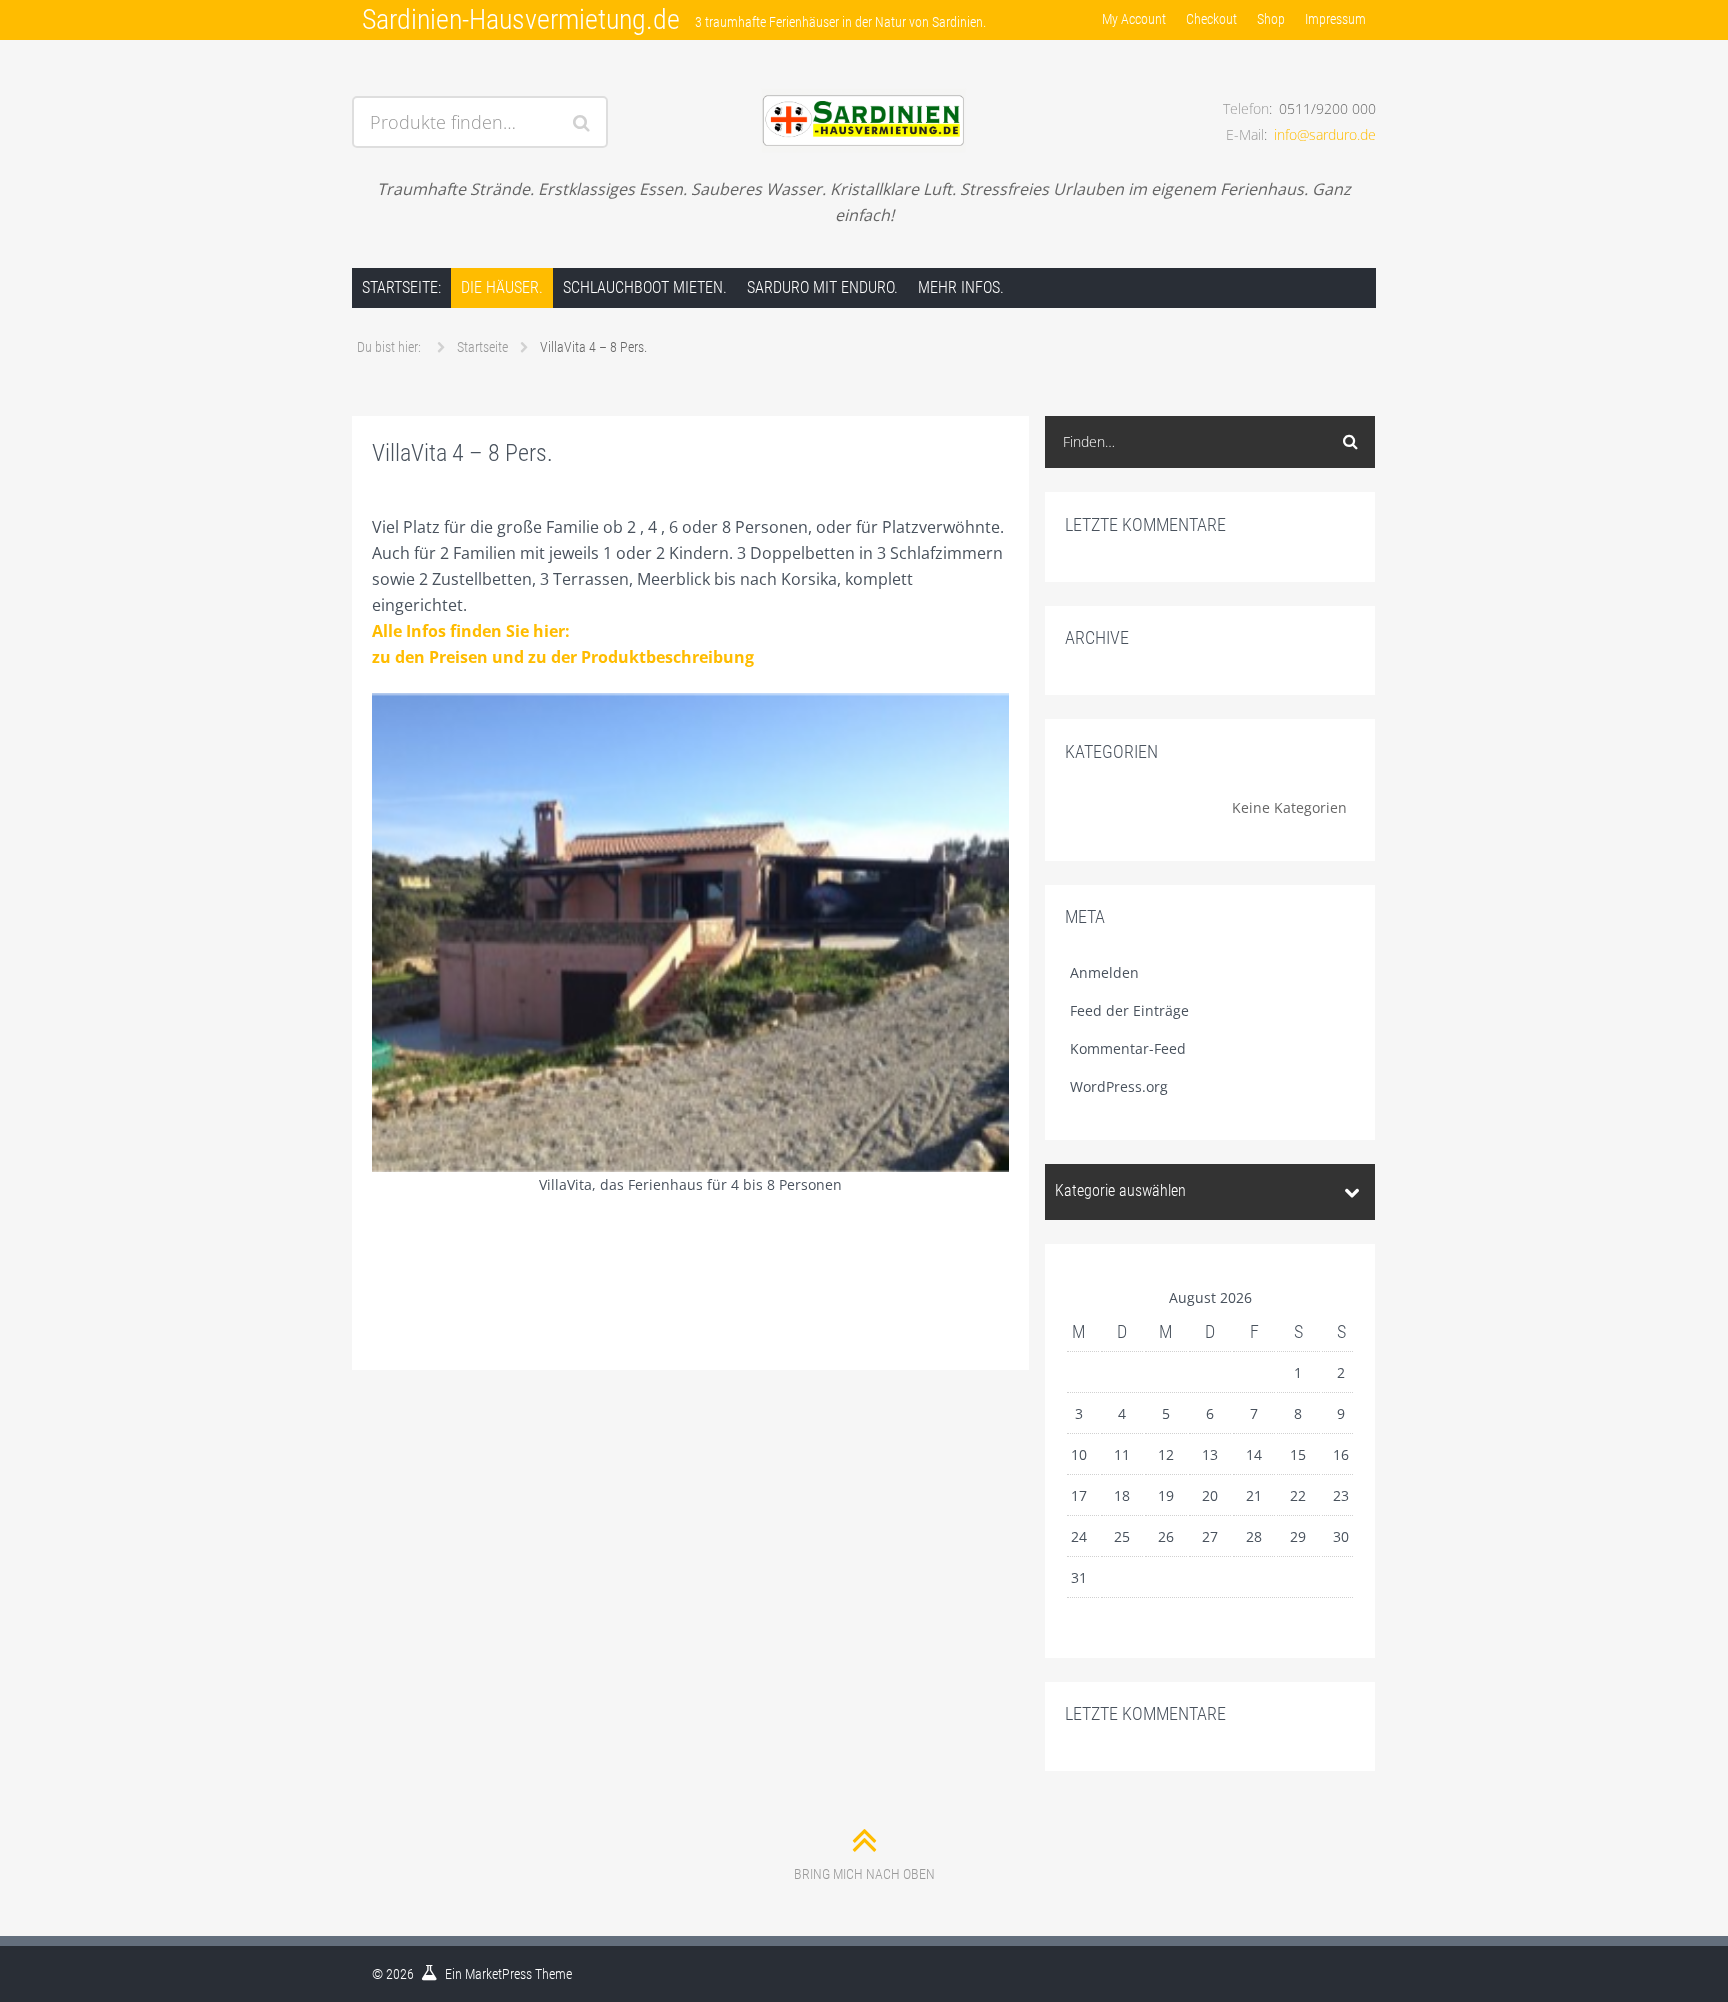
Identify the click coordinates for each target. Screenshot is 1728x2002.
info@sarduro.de (1325, 134)
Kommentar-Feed (1128, 1048)
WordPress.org (1119, 1086)
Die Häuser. (502, 287)
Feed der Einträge (1129, 1010)
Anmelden (1104, 972)
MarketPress (498, 1974)
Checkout (1211, 19)
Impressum (1335, 19)
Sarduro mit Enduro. (822, 287)
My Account (1134, 19)
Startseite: (401, 287)
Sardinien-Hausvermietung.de (521, 19)
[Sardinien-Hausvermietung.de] (863, 97)
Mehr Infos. (961, 287)
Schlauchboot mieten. (645, 287)
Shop (1271, 19)
